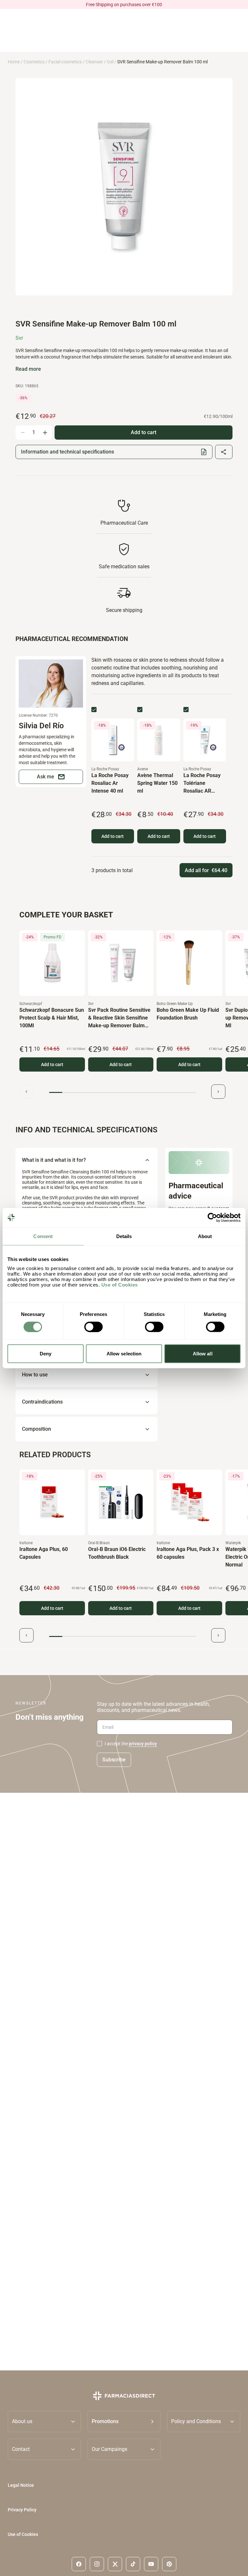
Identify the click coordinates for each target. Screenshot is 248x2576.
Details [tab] (124, 1236)
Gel (110, 62)
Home (14, 62)
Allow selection (124, 1354)
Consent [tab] (43, 1236)
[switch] (93, 1327)
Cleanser (94, 62)
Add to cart (113, 836)
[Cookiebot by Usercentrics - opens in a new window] (212, 1217)
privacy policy (143, 1744)
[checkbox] (94, 710)
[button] (124, 2421)
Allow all (203, 1354)
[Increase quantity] (45, 433)
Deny (46, 1354)
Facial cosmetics (65, 62)
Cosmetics (34, 62)
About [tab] (205, 1236)
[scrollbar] (122, 1093)
